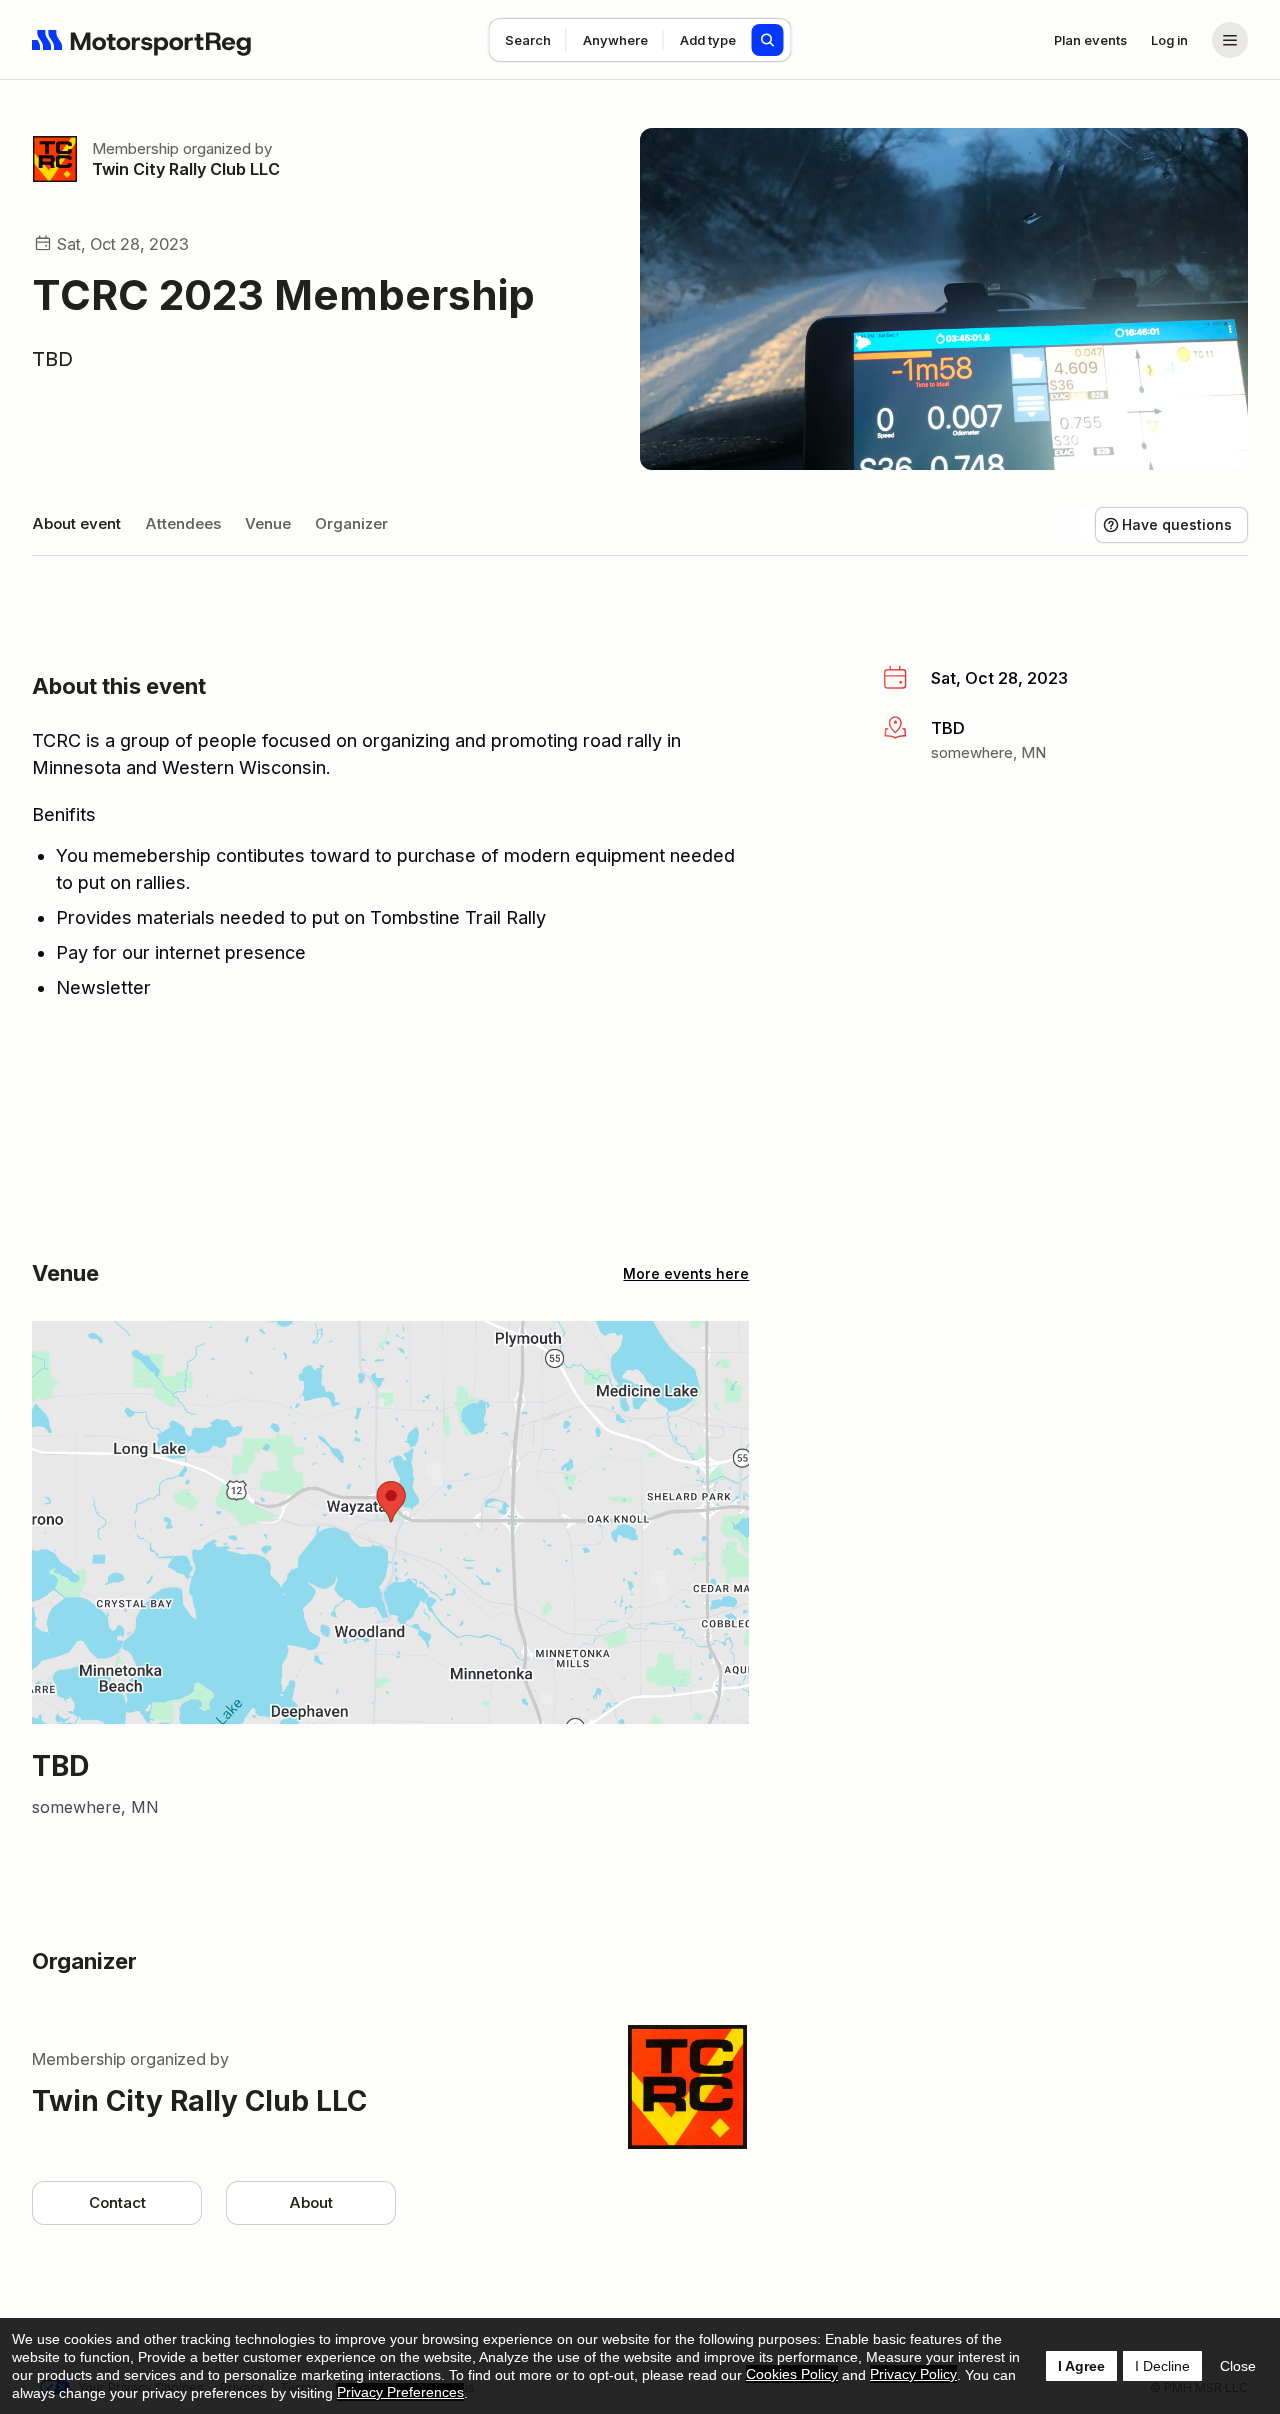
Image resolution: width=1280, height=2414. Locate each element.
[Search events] (768, 40)
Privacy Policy (913, 2374)
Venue (268, 523)
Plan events (1090, 40)
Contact (117, 2202)
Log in (1169, 40)
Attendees (183, 523)
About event (76, 523)
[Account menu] (1230, 40)
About (311, 2202)
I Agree (1081, 2366)
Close (1238, 2366)
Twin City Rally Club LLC (186, 169)
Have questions (1177, 524)
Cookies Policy (792, 2374)
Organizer (351, 523)
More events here (686, 1273)
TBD (52, 359)
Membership (135, 148)
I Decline (1162, 2366)
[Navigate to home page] (142, 40)
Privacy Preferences (400, 2392)
